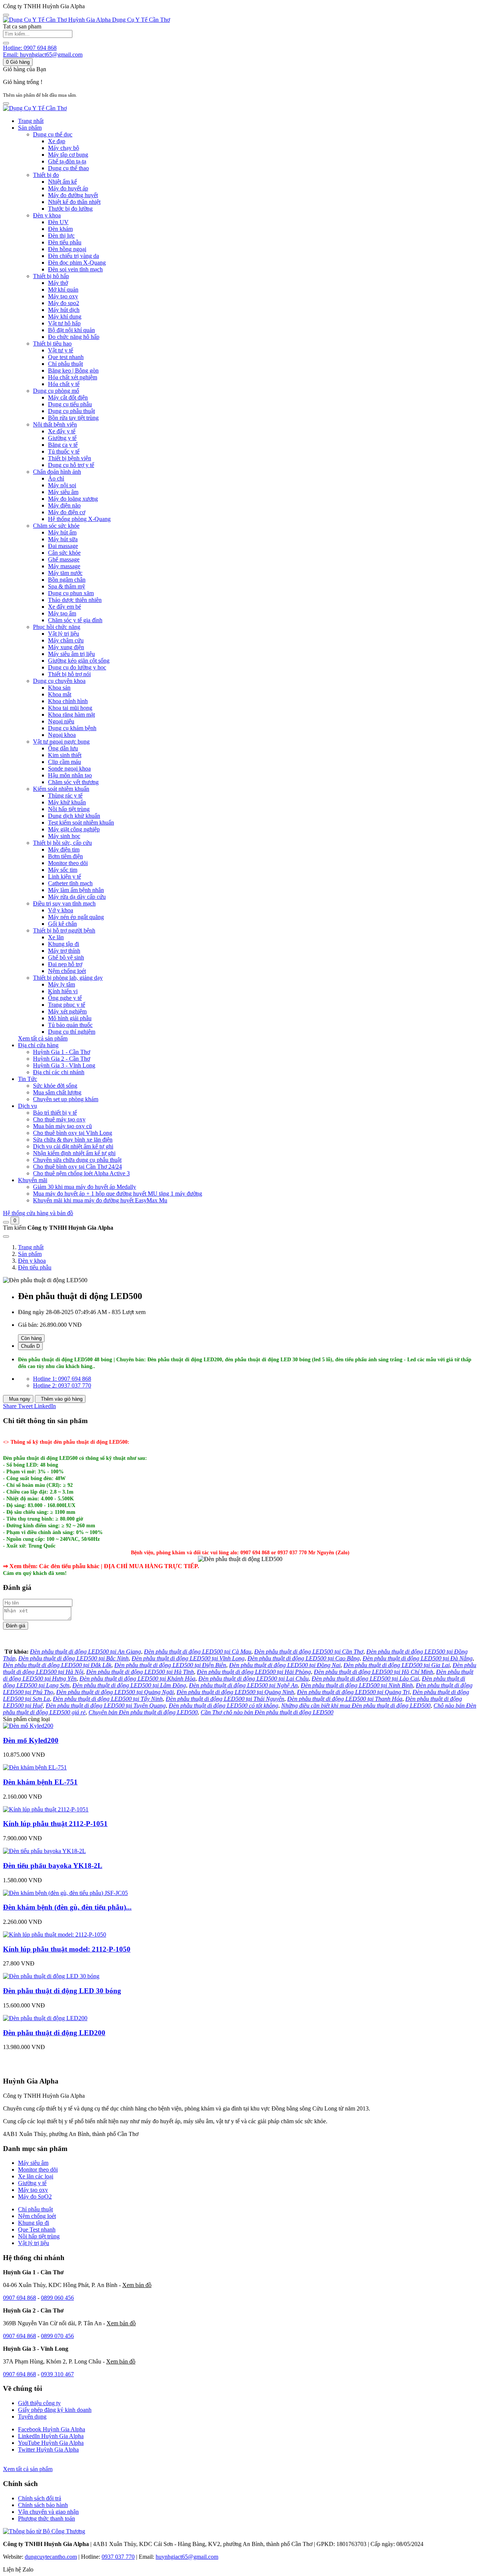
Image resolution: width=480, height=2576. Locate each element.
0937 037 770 (118, 2557)
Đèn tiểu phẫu (35, 1267)
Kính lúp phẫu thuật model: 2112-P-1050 (67, 1949)
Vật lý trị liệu (34, 2243)
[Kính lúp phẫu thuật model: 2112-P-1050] (55, 1935)
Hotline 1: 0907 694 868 (62, 1379)
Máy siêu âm (33, 2163)
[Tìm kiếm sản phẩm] (6, 43)
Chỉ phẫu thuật (35, 2209)
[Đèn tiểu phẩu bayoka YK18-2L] (44, 1851)
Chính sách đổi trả (40, 2498)
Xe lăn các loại (36, 2176)
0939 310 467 (57, 2374)
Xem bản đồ (137, 2285)
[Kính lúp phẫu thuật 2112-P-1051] (46, 1809)
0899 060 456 (57, 2298)
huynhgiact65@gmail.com (187, 2557)
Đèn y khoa (32, 1261)
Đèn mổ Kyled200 (31, 1740)
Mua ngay (19, 1399)
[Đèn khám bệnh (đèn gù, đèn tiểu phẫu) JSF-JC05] (65, 1893)
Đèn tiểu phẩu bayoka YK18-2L (53, 1866)
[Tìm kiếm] (6, 1222)
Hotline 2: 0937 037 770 (62, 1385)
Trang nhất (31, 121)
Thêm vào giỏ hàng (61, 1399)
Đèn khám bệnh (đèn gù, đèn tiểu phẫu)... (67, 1907)
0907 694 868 (19, 2298)
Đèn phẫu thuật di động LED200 (54, 2033)
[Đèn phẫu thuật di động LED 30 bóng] (51, 1976)
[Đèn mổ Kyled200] (28, 1726)
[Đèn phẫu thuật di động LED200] (45, 2018)
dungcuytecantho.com (51, 2557)
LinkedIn (45, 1406)
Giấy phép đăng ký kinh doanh (55, 2410)
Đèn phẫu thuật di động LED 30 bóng (62, 1991)
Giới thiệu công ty (39, 2403)
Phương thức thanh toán (46, 2518)
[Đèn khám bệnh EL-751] (35, 1767)
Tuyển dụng (32, 2417)
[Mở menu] (6, 103)
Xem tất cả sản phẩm (43, 1038)
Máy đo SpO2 (35, 2197)
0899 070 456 (57, 2336)
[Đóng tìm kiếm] (6, 1236)
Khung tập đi (34, 2223)
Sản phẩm (30, 1254)
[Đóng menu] (6, 15)
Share (10, 1406)
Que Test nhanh (37, 2229)
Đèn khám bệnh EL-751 (40, 1782)
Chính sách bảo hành (43, 2505)
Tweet (26, 1406)
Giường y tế (32, 2183)
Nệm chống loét (37, 2216)
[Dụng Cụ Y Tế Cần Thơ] (35, 108)
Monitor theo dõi (38, 2170)
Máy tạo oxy (33, 2190)
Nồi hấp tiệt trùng (39, 2236)
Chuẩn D (30, 1346)
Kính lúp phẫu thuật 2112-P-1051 (55, 1824)
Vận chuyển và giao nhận (48, 2512)
